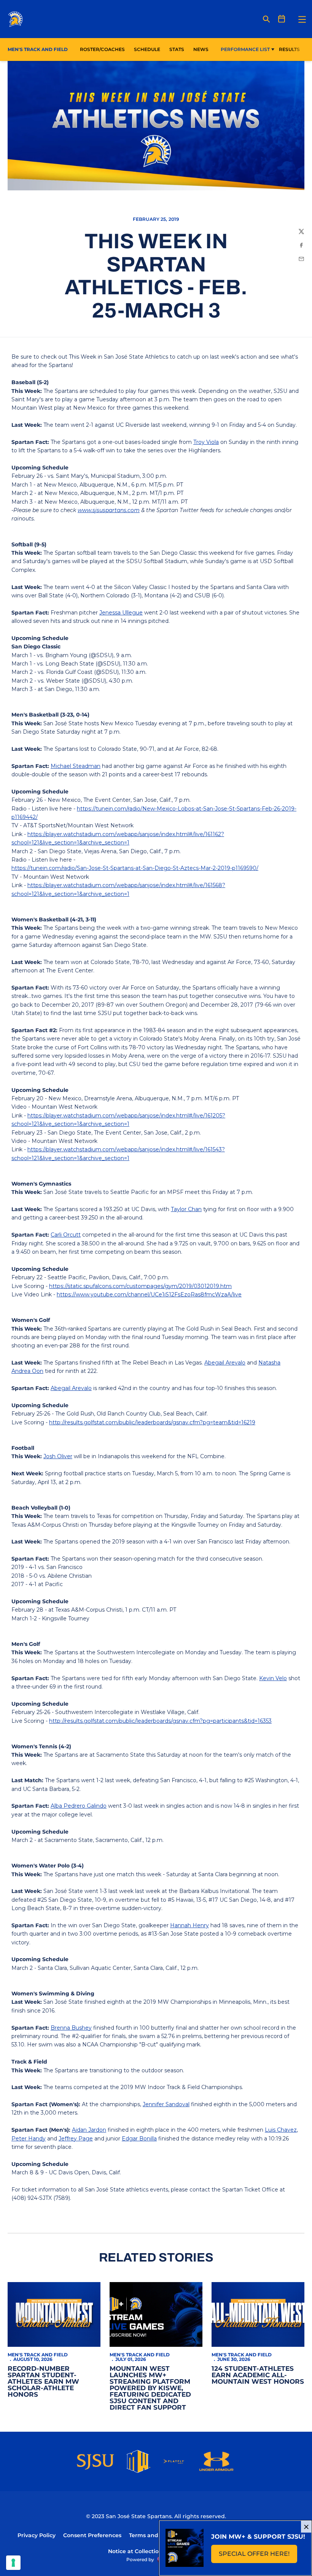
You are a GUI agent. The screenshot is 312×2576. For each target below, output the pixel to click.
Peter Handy (29, 2139)
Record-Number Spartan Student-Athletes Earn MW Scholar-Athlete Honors (43, 2381)
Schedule (147, 49)
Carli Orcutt (66, 1235)
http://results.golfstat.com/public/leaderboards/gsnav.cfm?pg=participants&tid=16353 (160, 1721)
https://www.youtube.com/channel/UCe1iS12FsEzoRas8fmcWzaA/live (149, 1294)
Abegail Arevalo (225, 1363)
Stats (179, 49)
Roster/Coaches (102, 49)
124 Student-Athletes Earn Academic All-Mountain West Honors (258, 2375)
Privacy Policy (37, 2535)
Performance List (245, 49)
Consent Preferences (92, 2535)
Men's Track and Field (38, 2355)
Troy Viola (206, 442)
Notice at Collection (135, 2551)
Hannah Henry (189, 1925)
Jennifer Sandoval (166, 2104)
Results (289, 49)
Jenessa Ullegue (121, 613)
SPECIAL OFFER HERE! (258, 2556)
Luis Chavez (281, 2130)
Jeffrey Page (76, 2139)
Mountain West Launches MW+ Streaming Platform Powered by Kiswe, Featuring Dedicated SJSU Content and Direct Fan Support (150, 2388)
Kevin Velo (273, 1678)
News (201, 49)
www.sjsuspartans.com (109, 510)
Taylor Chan (186, 1209)
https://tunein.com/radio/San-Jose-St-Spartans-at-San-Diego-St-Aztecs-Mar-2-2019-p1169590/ (135, 868)
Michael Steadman (76, 766)
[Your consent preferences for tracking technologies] (13, 2563)
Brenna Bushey (71, 2028)
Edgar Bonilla (139, 2139)
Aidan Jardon (89, 2130)
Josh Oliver (58, 1456)
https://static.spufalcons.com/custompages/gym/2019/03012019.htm (140, 1286)
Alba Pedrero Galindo (79, 1806)
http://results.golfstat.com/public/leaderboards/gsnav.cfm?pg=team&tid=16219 (152, 1422)
